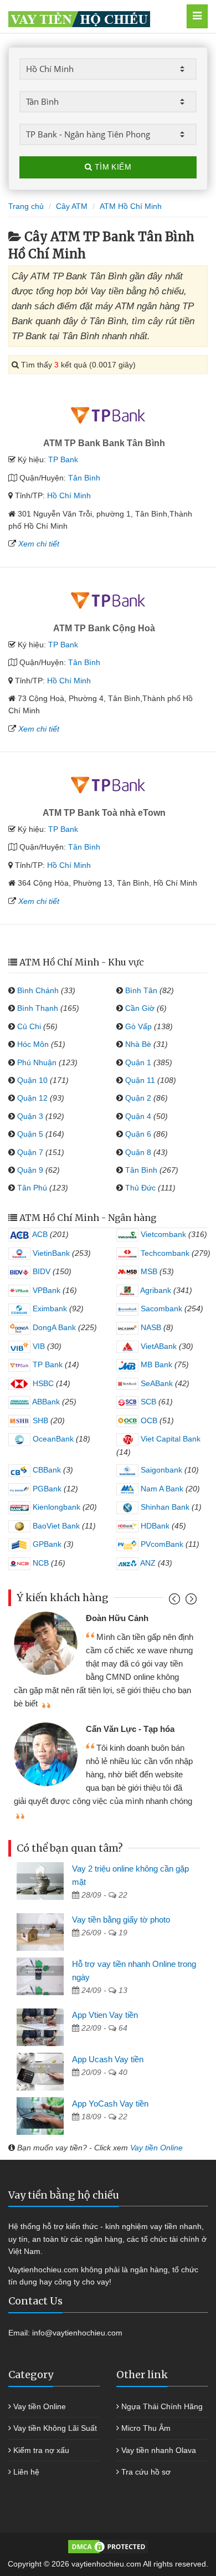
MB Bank (155, 1364)
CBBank (46, 1470)
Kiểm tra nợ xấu (41, 2450)
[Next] (190, 1601)
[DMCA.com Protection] (108, 2546)
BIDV (40, 1271)
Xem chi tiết (39, 544)
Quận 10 (32, 1080)
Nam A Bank (161, 1489)
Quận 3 (30, 1116)
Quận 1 (138, 1062)
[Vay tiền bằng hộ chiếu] (95, 16)
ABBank (45, 1402)
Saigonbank (160, 1470)
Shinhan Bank (164, 1507)
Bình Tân (141, 990)
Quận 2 (138, 1098)
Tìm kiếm (112, 167)
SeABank (156, 1383)
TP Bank (63, 459)
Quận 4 (138, 1116)
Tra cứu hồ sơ (146, 2472)
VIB (38, 1346)
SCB (147, 1402)
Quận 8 (138, 1152)
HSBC (42, 1383)
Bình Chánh (38, 990)
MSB (148, 1271)
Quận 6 (138, 1134)
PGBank (46, 1489)
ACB (39, 1234)
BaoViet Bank (55, 1526)
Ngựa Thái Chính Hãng (162, 2406)
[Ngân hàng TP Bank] (108, 415)
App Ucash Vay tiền (108, 2059)
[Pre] (176, 1601)
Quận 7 (30, 1152)
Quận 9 (30, 1170)
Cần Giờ (140, 1008)
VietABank (158, 1346)
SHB (39, 1420)
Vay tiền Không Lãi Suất (55, 2428)
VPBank (45, 1290)
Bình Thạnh (38, 1008)
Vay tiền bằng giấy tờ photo (121, 1920)
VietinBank (50, 1253)
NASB (150, 1327)
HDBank (154, 1526)
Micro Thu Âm (146, 2428)
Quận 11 (140, 1080)
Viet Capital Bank (169, 1439)
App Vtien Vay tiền (105, 2015)
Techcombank (164, 1253)
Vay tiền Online (156, 2148)
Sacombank (160, 1309)
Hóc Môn (33, 1044)
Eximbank (49, 1309)
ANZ (147, 1563)
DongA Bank (53, 1327)
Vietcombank (162, 1234)
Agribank (155, 1290)
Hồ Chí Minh (69, 495)
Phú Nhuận (37, 1062)
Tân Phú (32, 1188)
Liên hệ (26, 2472)
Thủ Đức (140, 1188)
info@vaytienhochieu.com (77, 2333)
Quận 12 (32, 1098)
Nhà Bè (138, 1044)
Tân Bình (84, 478)
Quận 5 (30, 1134)
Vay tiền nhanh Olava (159, 2450)
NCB (40, 1563)
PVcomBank (161, 1544)
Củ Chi (29, 1026)
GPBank (46, 1544)
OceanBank (52, 1439)
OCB (148, 1420)
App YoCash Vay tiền (110, 2104)
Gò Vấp (138, 1026)
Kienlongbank (55, 1507)
